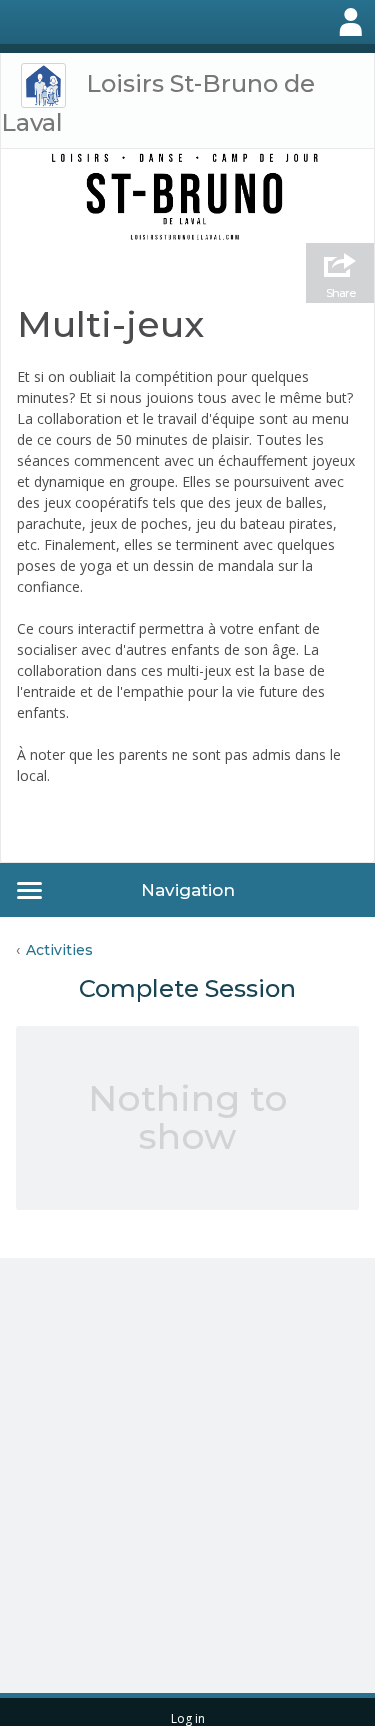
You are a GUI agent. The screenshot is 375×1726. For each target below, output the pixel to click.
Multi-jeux (110, 324)
